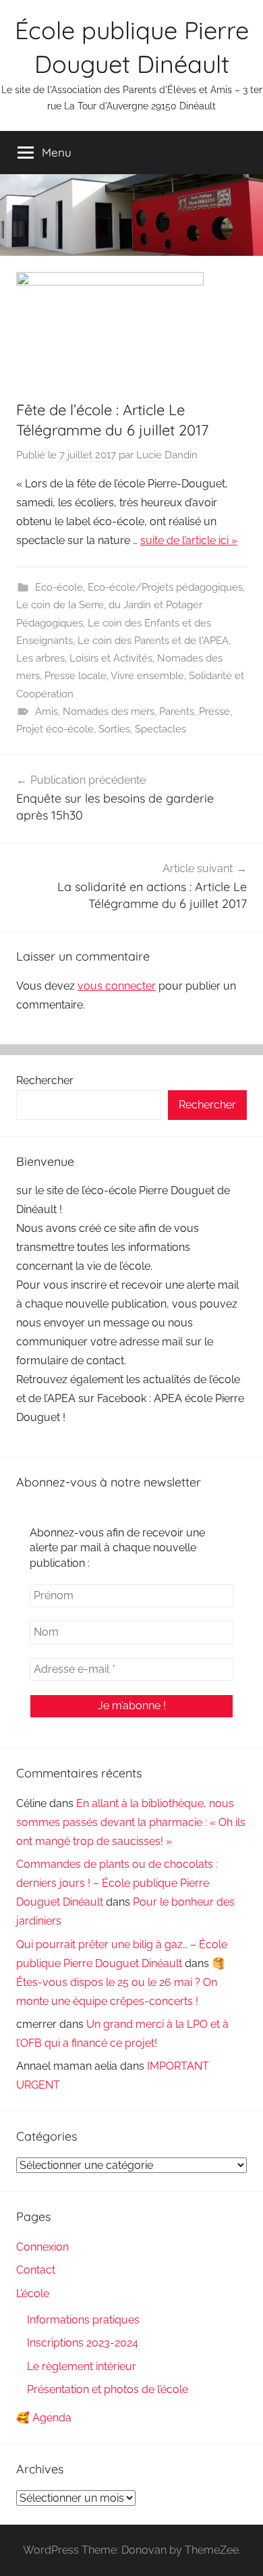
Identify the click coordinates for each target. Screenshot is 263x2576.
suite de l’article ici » (189, 540)
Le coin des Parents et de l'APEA (153, 641)
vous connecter (117, 986)
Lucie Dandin (167, 455)
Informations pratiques (83, 2320)
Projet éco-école (55, 729)
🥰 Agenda (44, 2418)
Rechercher (45, 1080)
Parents (177, 712)
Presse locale (76, 676)
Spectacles (160, 729)
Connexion (42, 2247)
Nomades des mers (109, 712)
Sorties (114, 729)
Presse (214, 712)
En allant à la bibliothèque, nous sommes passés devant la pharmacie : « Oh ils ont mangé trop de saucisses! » (131, 1822)
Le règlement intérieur (82, 2366)
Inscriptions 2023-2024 (83, 2343)
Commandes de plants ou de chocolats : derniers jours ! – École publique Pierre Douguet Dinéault (117, 1883)
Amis (47, 712)
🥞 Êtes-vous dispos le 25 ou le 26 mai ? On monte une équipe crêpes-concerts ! (121, 1982)
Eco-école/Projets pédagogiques (165, 587)
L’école (33, 2293)
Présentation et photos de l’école (108, 2389)
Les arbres (40, 658)
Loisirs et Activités (111, 658)
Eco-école (59, 587)
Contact (36, 2270)
